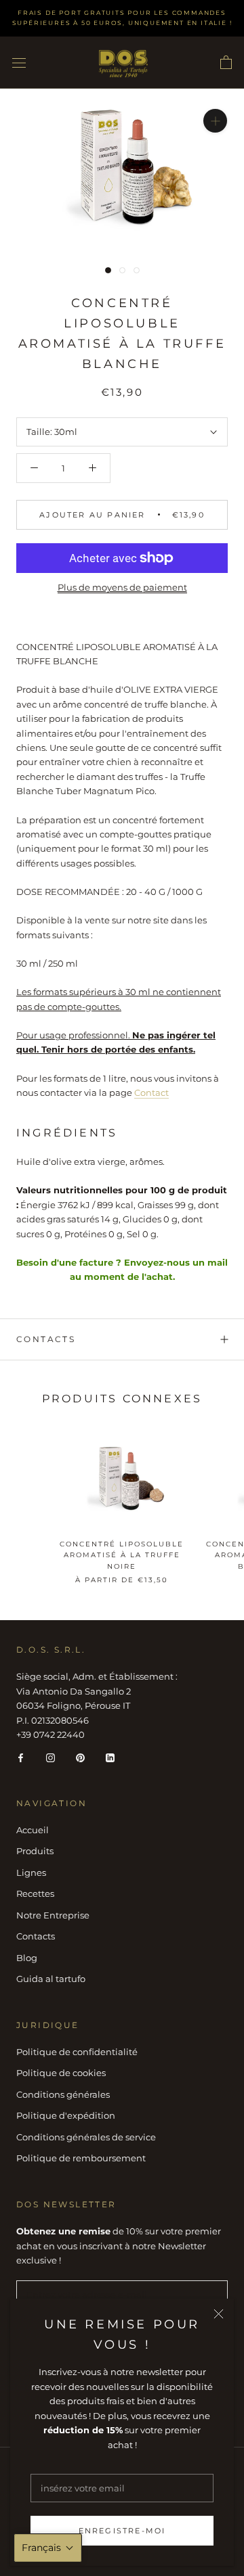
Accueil (33, 1830)
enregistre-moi (122, 2531)
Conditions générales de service (86, 2137)
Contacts (46, 1339)
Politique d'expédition (66, 2115)
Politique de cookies (61, 2073)
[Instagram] (50, 1757)
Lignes (31, 1872)
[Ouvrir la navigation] (19, 63)
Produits (35, 1851)
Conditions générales (63, 2094)
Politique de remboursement (81, 2158)
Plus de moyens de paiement (122, 587)
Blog (27, 1958)
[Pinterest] (80, 1757)
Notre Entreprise (53, 1915)
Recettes (35, 1893)
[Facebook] (21, 1757)
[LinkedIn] (110, 1757)
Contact (151, 1092)
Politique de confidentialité (77, 2052)
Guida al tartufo (51, 1979)
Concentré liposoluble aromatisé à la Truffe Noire (122, 1555)
